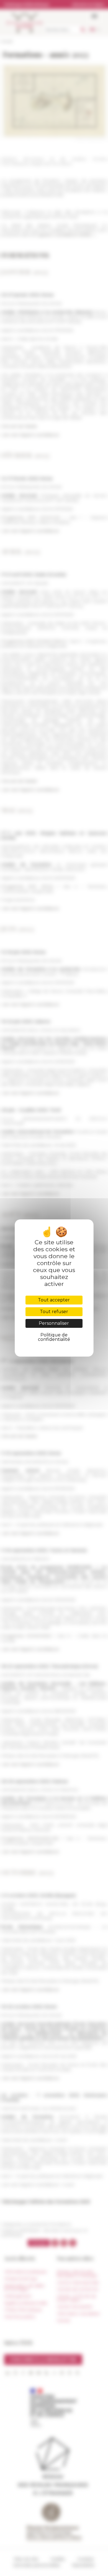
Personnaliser (54, 1323)
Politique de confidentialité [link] (54, 1337)
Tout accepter (54, 1300)
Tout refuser (54, 1312)
